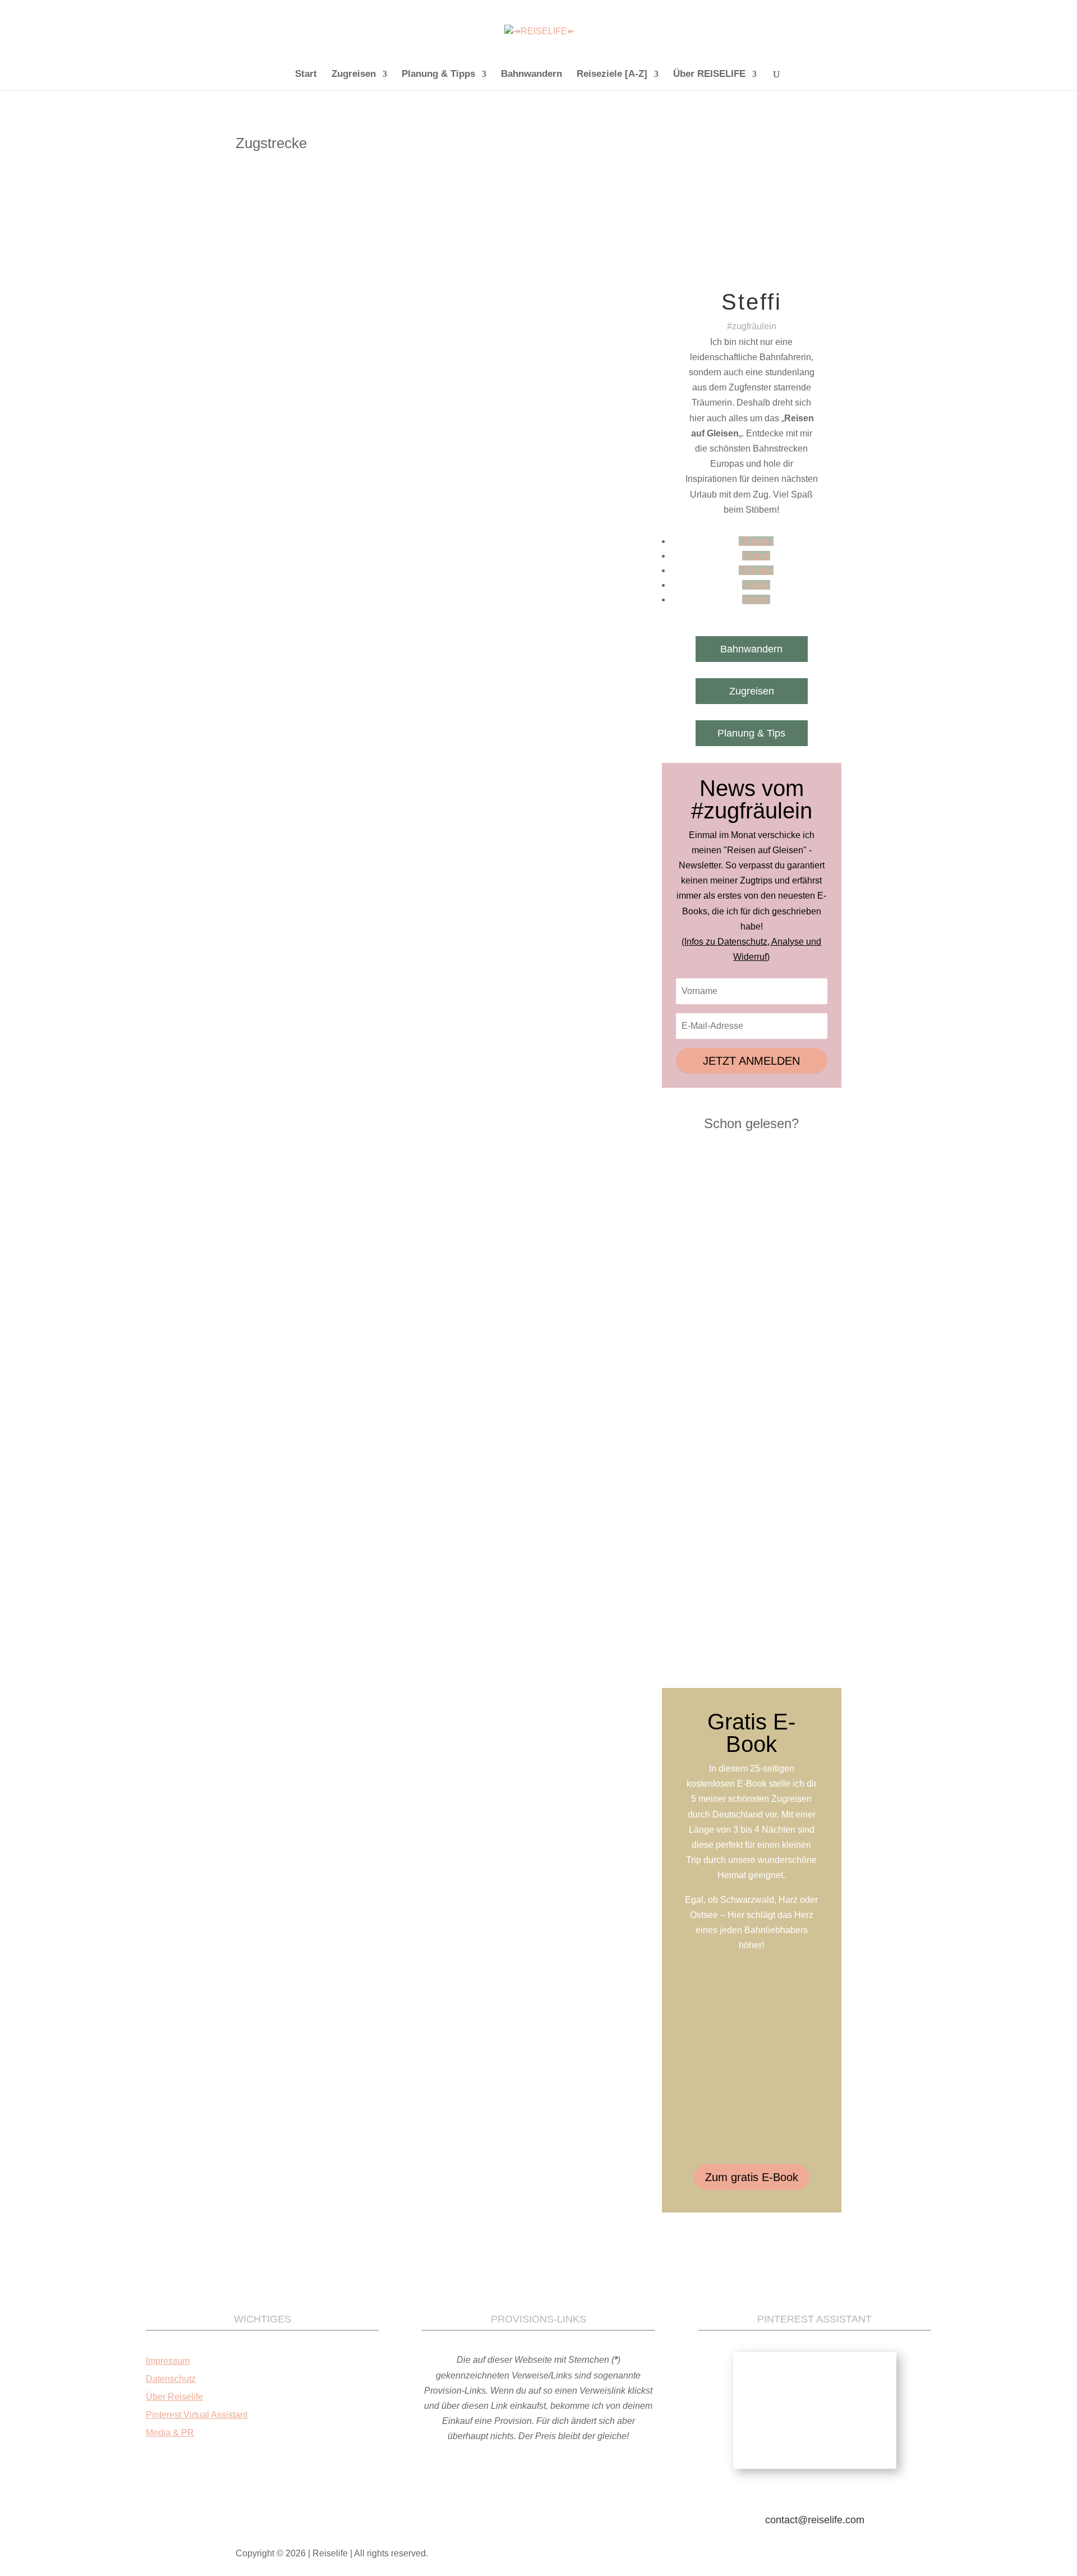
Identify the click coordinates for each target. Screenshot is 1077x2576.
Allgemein (313, 451)
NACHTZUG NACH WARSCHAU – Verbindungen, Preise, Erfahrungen (744, 1285)
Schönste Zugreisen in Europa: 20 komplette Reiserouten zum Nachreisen (752, 1483)
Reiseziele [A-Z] (612, 75)
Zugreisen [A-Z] (272, 462)
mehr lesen (272, 539)
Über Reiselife (174, 2397)
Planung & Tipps (438, 75)
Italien (371, 451)
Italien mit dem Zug (417, 451)
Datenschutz (171, 2379)
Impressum (168, 2361)
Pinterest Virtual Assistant (197, 2415)
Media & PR (170, 2433)
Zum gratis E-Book (752, 2177)
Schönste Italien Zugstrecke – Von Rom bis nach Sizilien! (374, 435)
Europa (345, 451)
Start (306, 75)
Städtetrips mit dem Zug (549, 451)
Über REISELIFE (709, 75)
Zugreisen (354, 75)
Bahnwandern (531, 75)
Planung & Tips (751, 733)
